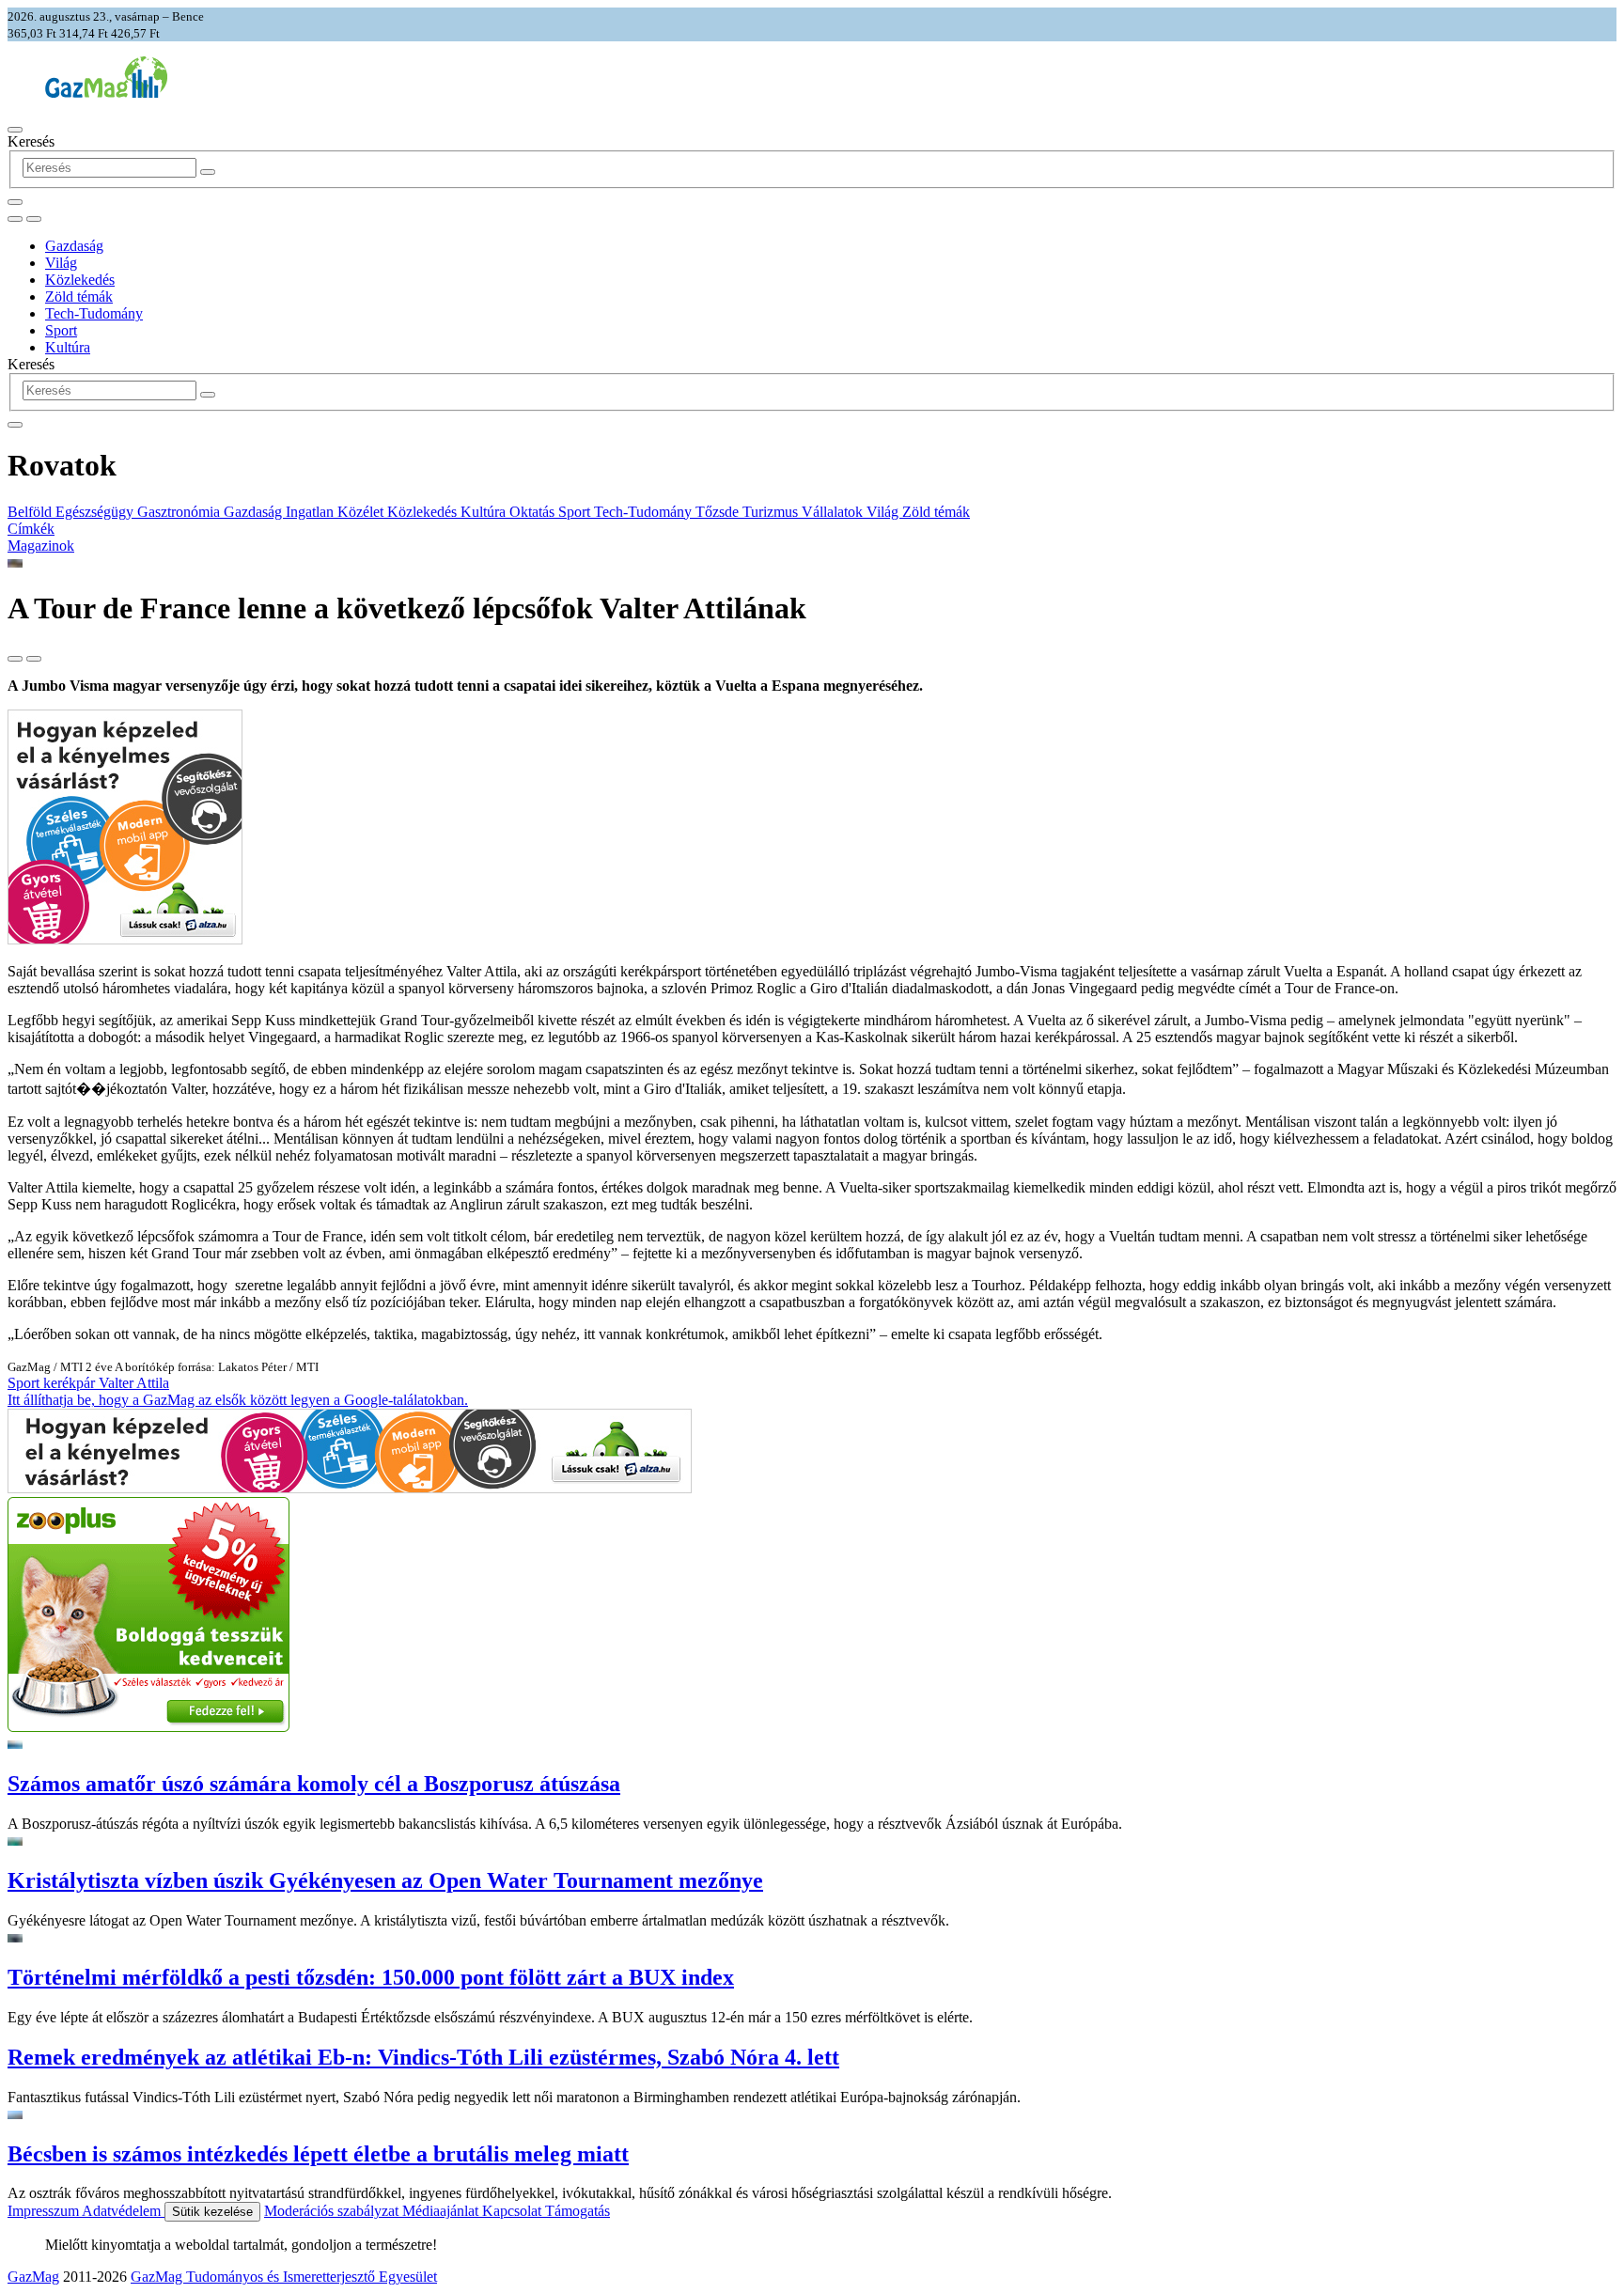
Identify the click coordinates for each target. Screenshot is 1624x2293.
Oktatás (534, 512)
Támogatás (578, 2211)
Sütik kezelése (212, 2212)
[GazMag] (106, 93)
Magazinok (41, 546)
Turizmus (772, 512)
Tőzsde (719, 512)
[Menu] (15, 130)
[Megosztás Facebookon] (34, 659)
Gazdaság (74, 246)
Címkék (31, 529)
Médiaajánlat (442, 2211)
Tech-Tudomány (94, 313)
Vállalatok (834, 512)
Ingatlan (312, 512)
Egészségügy (96, 512)
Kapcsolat (514, 2211)
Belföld (31, 512)
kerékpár (71, 1383)
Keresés (31, 141)
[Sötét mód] (15, 219)
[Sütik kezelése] (34, 219)
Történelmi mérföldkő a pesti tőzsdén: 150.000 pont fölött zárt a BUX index (371, 1977)
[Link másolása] (15, 659)
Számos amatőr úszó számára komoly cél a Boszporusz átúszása (314, 1784)
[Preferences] (15, 202)
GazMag (33, 2277)
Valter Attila (134, 1383)
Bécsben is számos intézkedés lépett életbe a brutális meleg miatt (318, 2154)
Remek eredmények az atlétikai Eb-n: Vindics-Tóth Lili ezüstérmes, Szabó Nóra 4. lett (423, 2057)
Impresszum (45, 2211)
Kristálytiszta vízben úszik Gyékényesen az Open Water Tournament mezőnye (385, 1880)
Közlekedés (80, 280)
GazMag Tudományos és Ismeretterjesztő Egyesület (284, 2277)
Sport (61, 330)
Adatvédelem (123, 2211)
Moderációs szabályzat (333, 2211)
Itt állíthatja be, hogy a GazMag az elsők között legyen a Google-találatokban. (238, 1400)
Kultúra (68, 347)
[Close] (15, 425)
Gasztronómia (180, 512)
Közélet (362, 512)
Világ (61, 263)
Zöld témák (79, 296)
